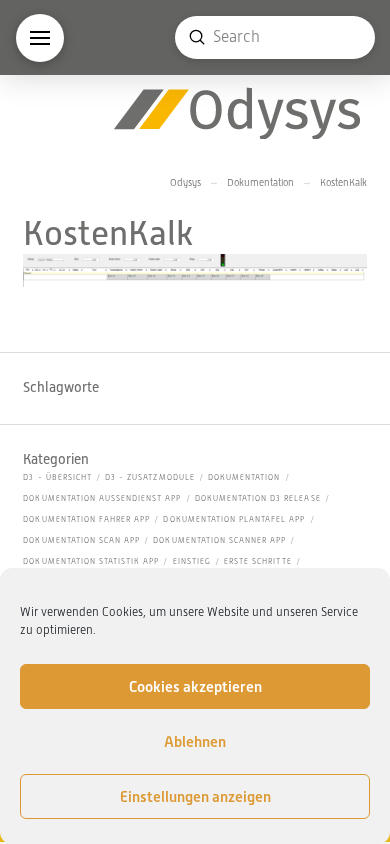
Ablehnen (195, 742)
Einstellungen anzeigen (195, 797)
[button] (40, 38)
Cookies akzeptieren (195, 687)
